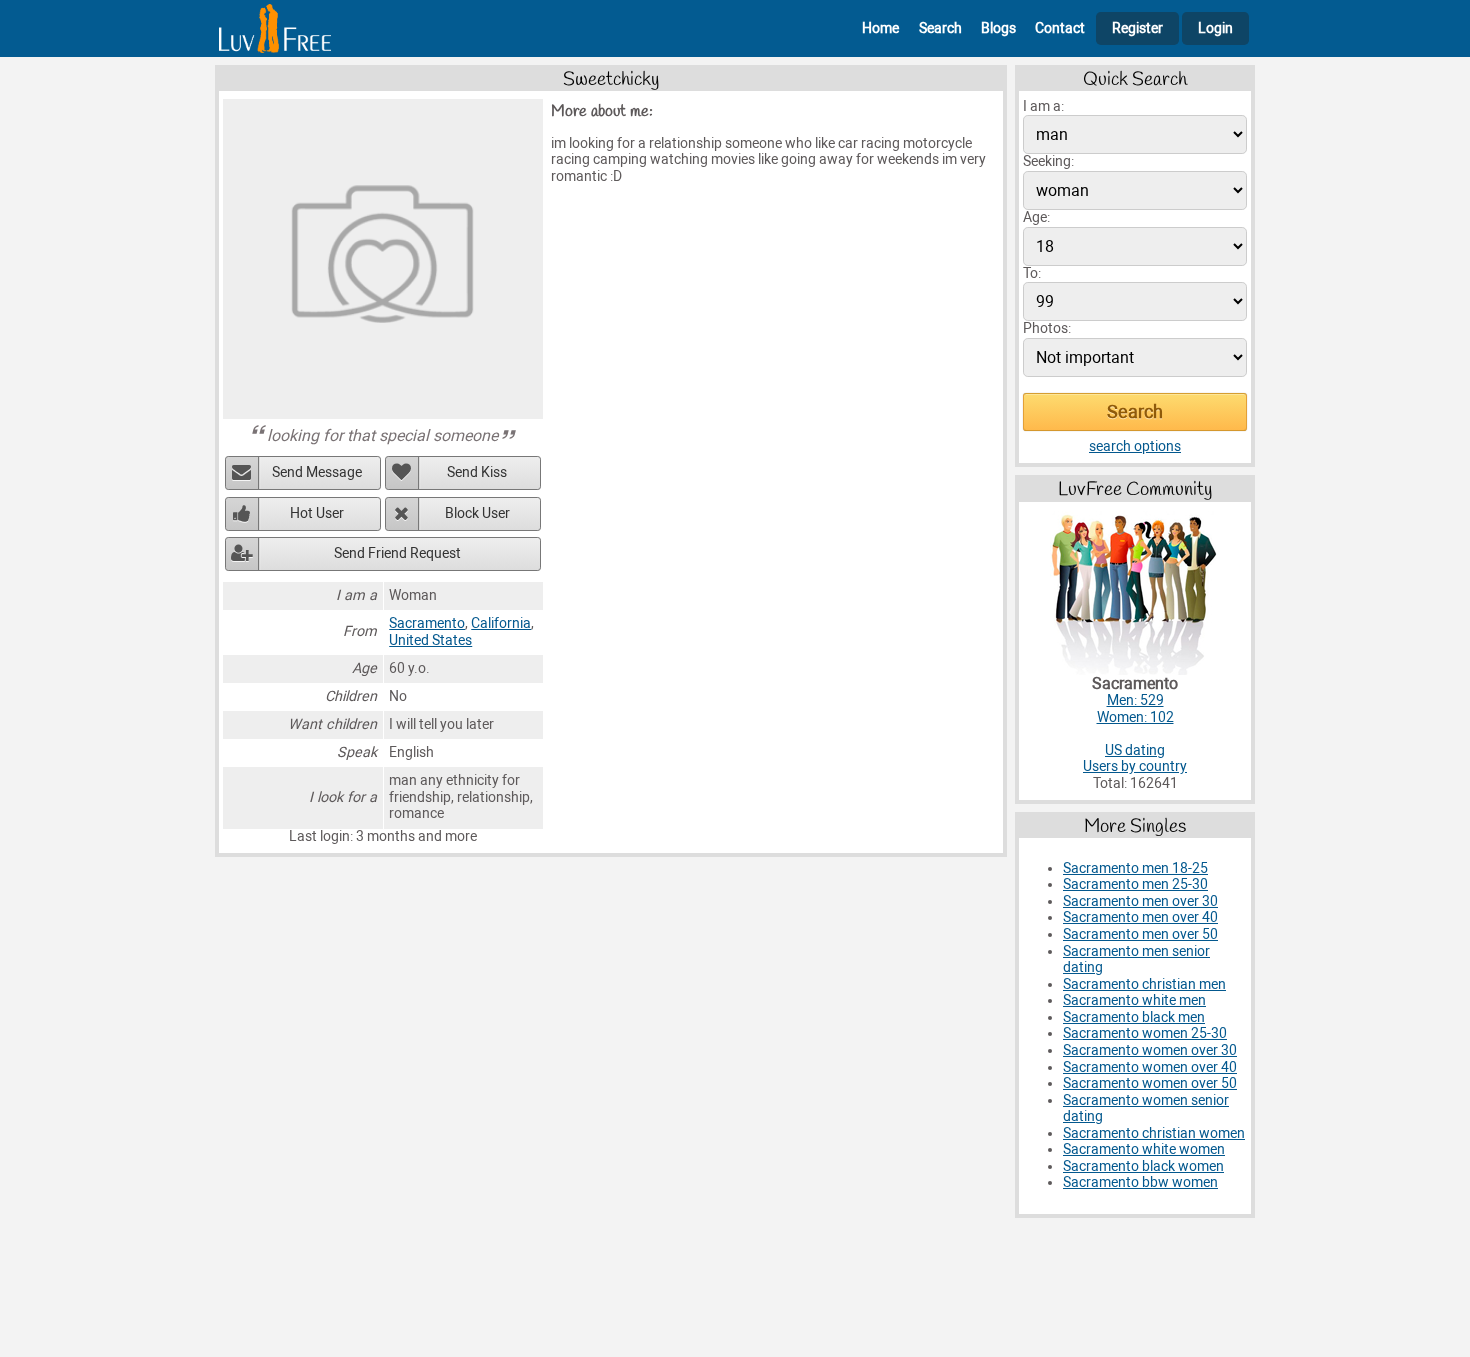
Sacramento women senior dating (1146, 1109)
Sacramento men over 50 (1140, 934)
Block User (477, 513)
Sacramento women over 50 (1150, 1083)
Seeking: (1048, 161)
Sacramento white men (1134, 1000)
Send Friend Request (397, 553)
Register (1137, 28)
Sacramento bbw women (1140, 1182)
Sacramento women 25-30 (1145, 1033)
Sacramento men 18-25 (1135, 868)
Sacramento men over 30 (1140, 901)
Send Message (317, 472)
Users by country (1135, 766)
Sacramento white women (1144, 1149)
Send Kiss (477, 472)
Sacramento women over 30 (1150, 1050)
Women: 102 (1135, 717)
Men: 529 (1135, 700)
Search (940, 28)
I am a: (1043, 106)
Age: (1036, 217)
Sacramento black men (1134, 1017)
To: (1032, 273)
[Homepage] (275, 28)
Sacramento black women (1143, 1166)
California (501, 623)
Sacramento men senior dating (1136, 960)
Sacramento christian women (1154, 1133)
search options (1135, 446)
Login (1215, 28)
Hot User (317, 513)
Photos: (1047, 328)
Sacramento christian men (1144, 984)
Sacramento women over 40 (1150, 1067)
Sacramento (427, 623)
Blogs (998, 28)
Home (880, 28)
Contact (1060, 28)
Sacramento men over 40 (1140, 917)
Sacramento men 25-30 (1135, 884)
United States (430, 640)
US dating (1135, 750)
